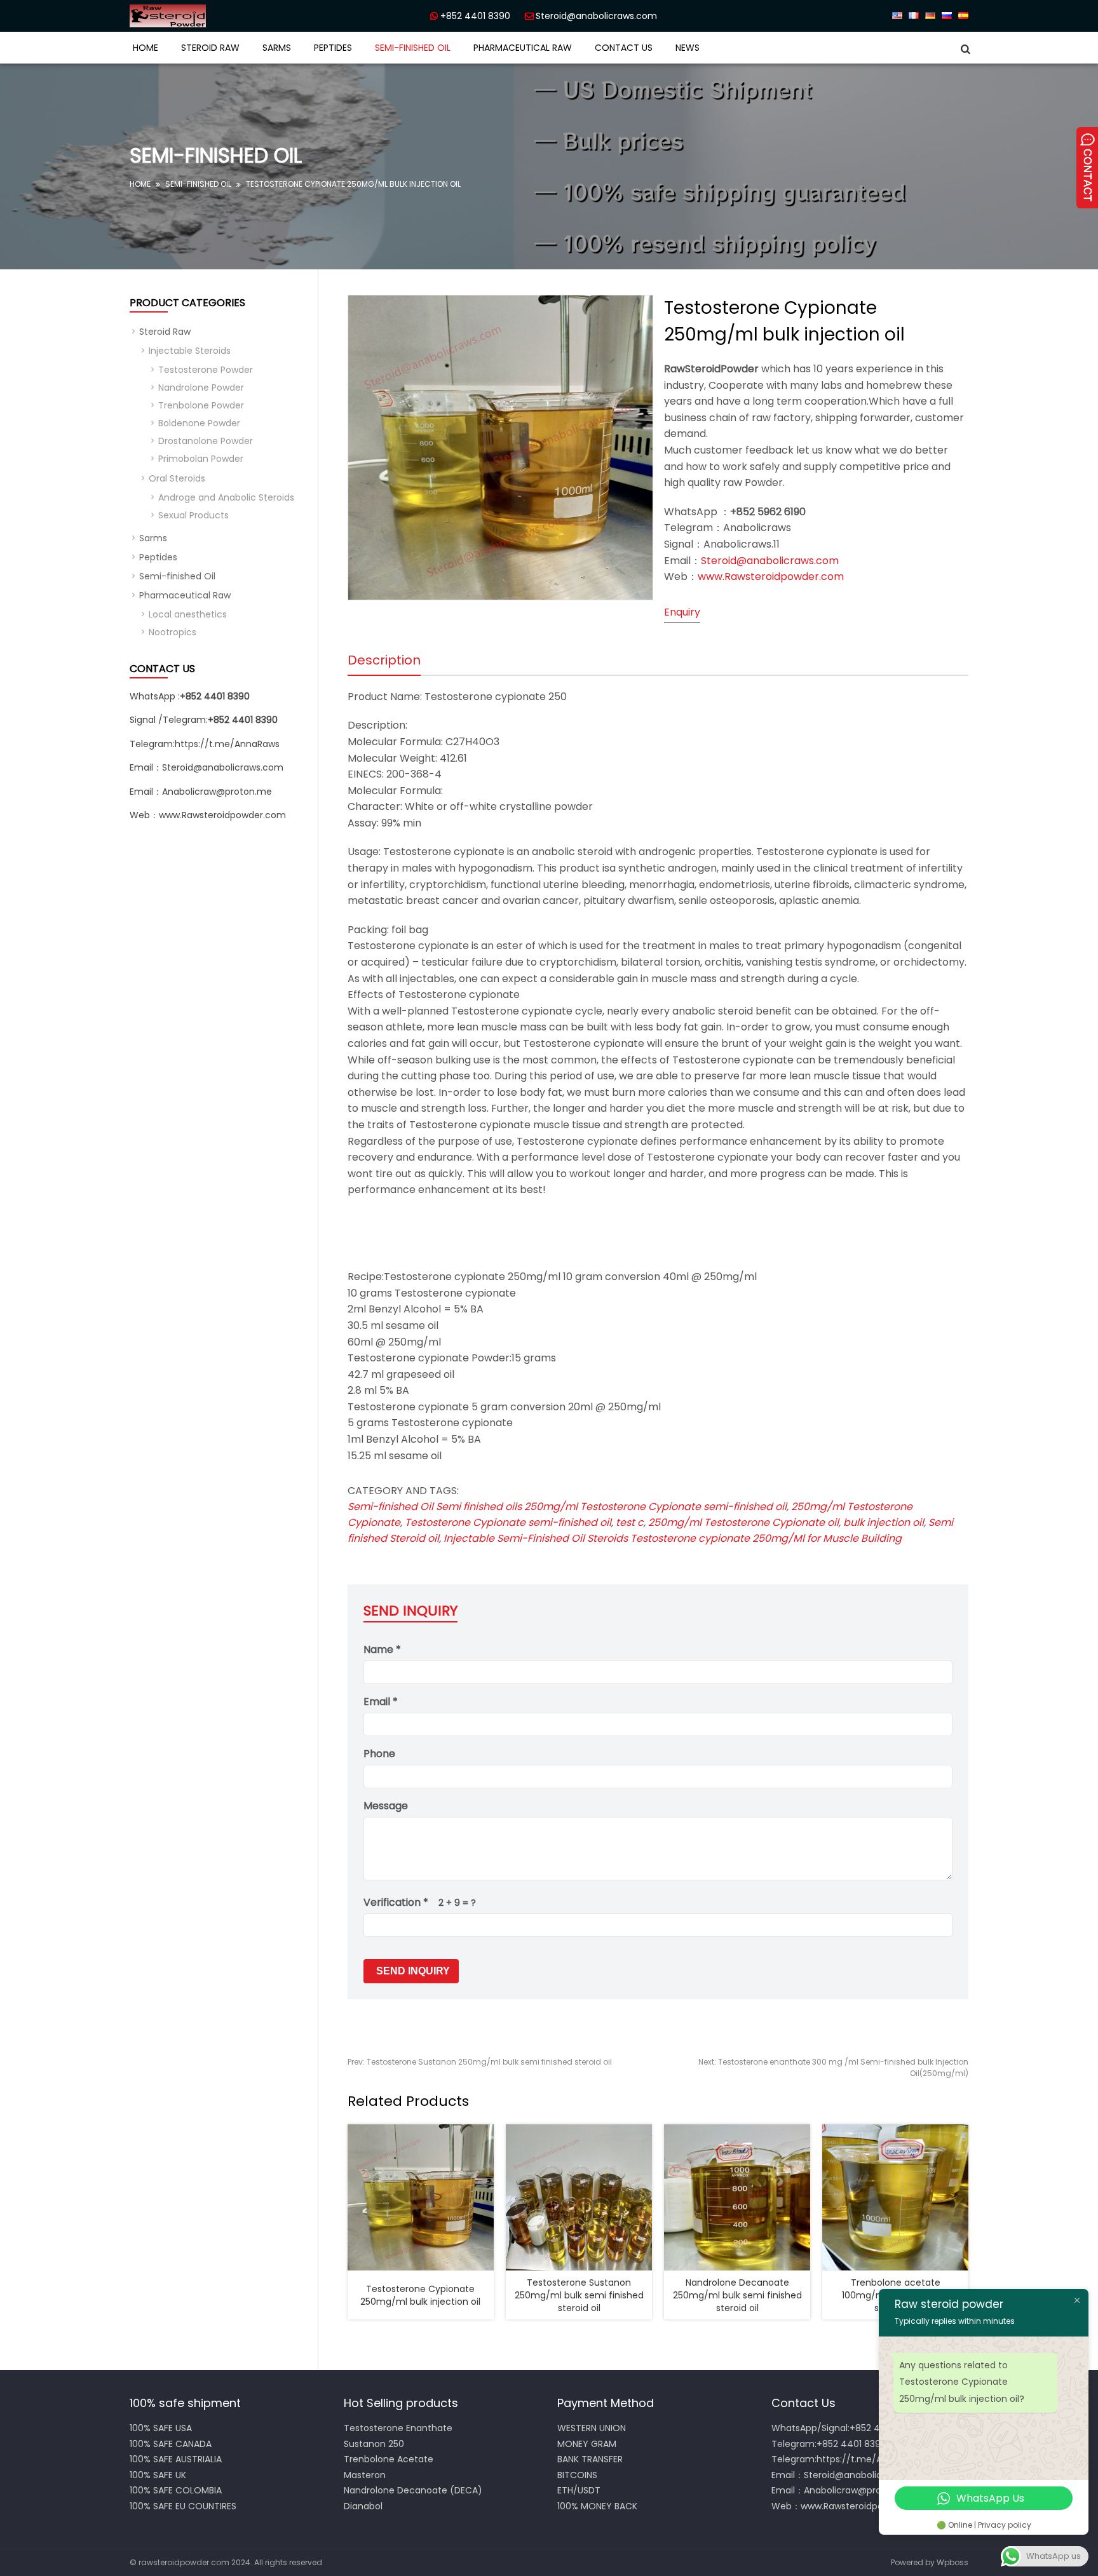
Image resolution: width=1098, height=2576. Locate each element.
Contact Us (624, 48)
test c (630, 1522)
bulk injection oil (884, 1522)
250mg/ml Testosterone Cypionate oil (743, 1522)
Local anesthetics (188, 614)
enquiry (682, 612)
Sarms (277, 48)
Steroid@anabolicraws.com (596, 16)
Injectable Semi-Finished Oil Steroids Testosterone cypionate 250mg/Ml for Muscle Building (673, 1538)
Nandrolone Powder (201, 388)
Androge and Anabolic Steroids (226, 497)
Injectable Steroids (190, 351)
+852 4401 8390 (475, 16)
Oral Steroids (177, 478)
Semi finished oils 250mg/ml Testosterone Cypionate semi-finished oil (611, 1507)
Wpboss (952, 2562)
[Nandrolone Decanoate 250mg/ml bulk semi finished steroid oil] (737, 2197)
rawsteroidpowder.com (184, 2562)
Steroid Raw (210, 48)
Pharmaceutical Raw (523, 48)
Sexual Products (193, 515)
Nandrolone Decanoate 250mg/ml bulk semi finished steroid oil (737, 2295)
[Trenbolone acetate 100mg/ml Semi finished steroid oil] (895, 2197)
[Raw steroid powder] (212, 16)
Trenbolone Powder (201, 405)
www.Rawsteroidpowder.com (771, 577)
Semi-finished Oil (413, 48)
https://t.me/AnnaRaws (227, 744)
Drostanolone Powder (206, 441)
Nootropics (173, 632)
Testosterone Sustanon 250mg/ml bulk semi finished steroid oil (480, 2062)
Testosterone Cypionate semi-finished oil (508, 1522)
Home (146, 48)
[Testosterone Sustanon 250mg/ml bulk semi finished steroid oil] (579, 2197)
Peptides (333, 48)
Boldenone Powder (199, 423)
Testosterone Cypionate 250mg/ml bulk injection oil (420, 2295)
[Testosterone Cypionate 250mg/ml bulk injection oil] (421, 2197)
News (688, 48)
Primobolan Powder (201, 459)
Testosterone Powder (206, 370)
